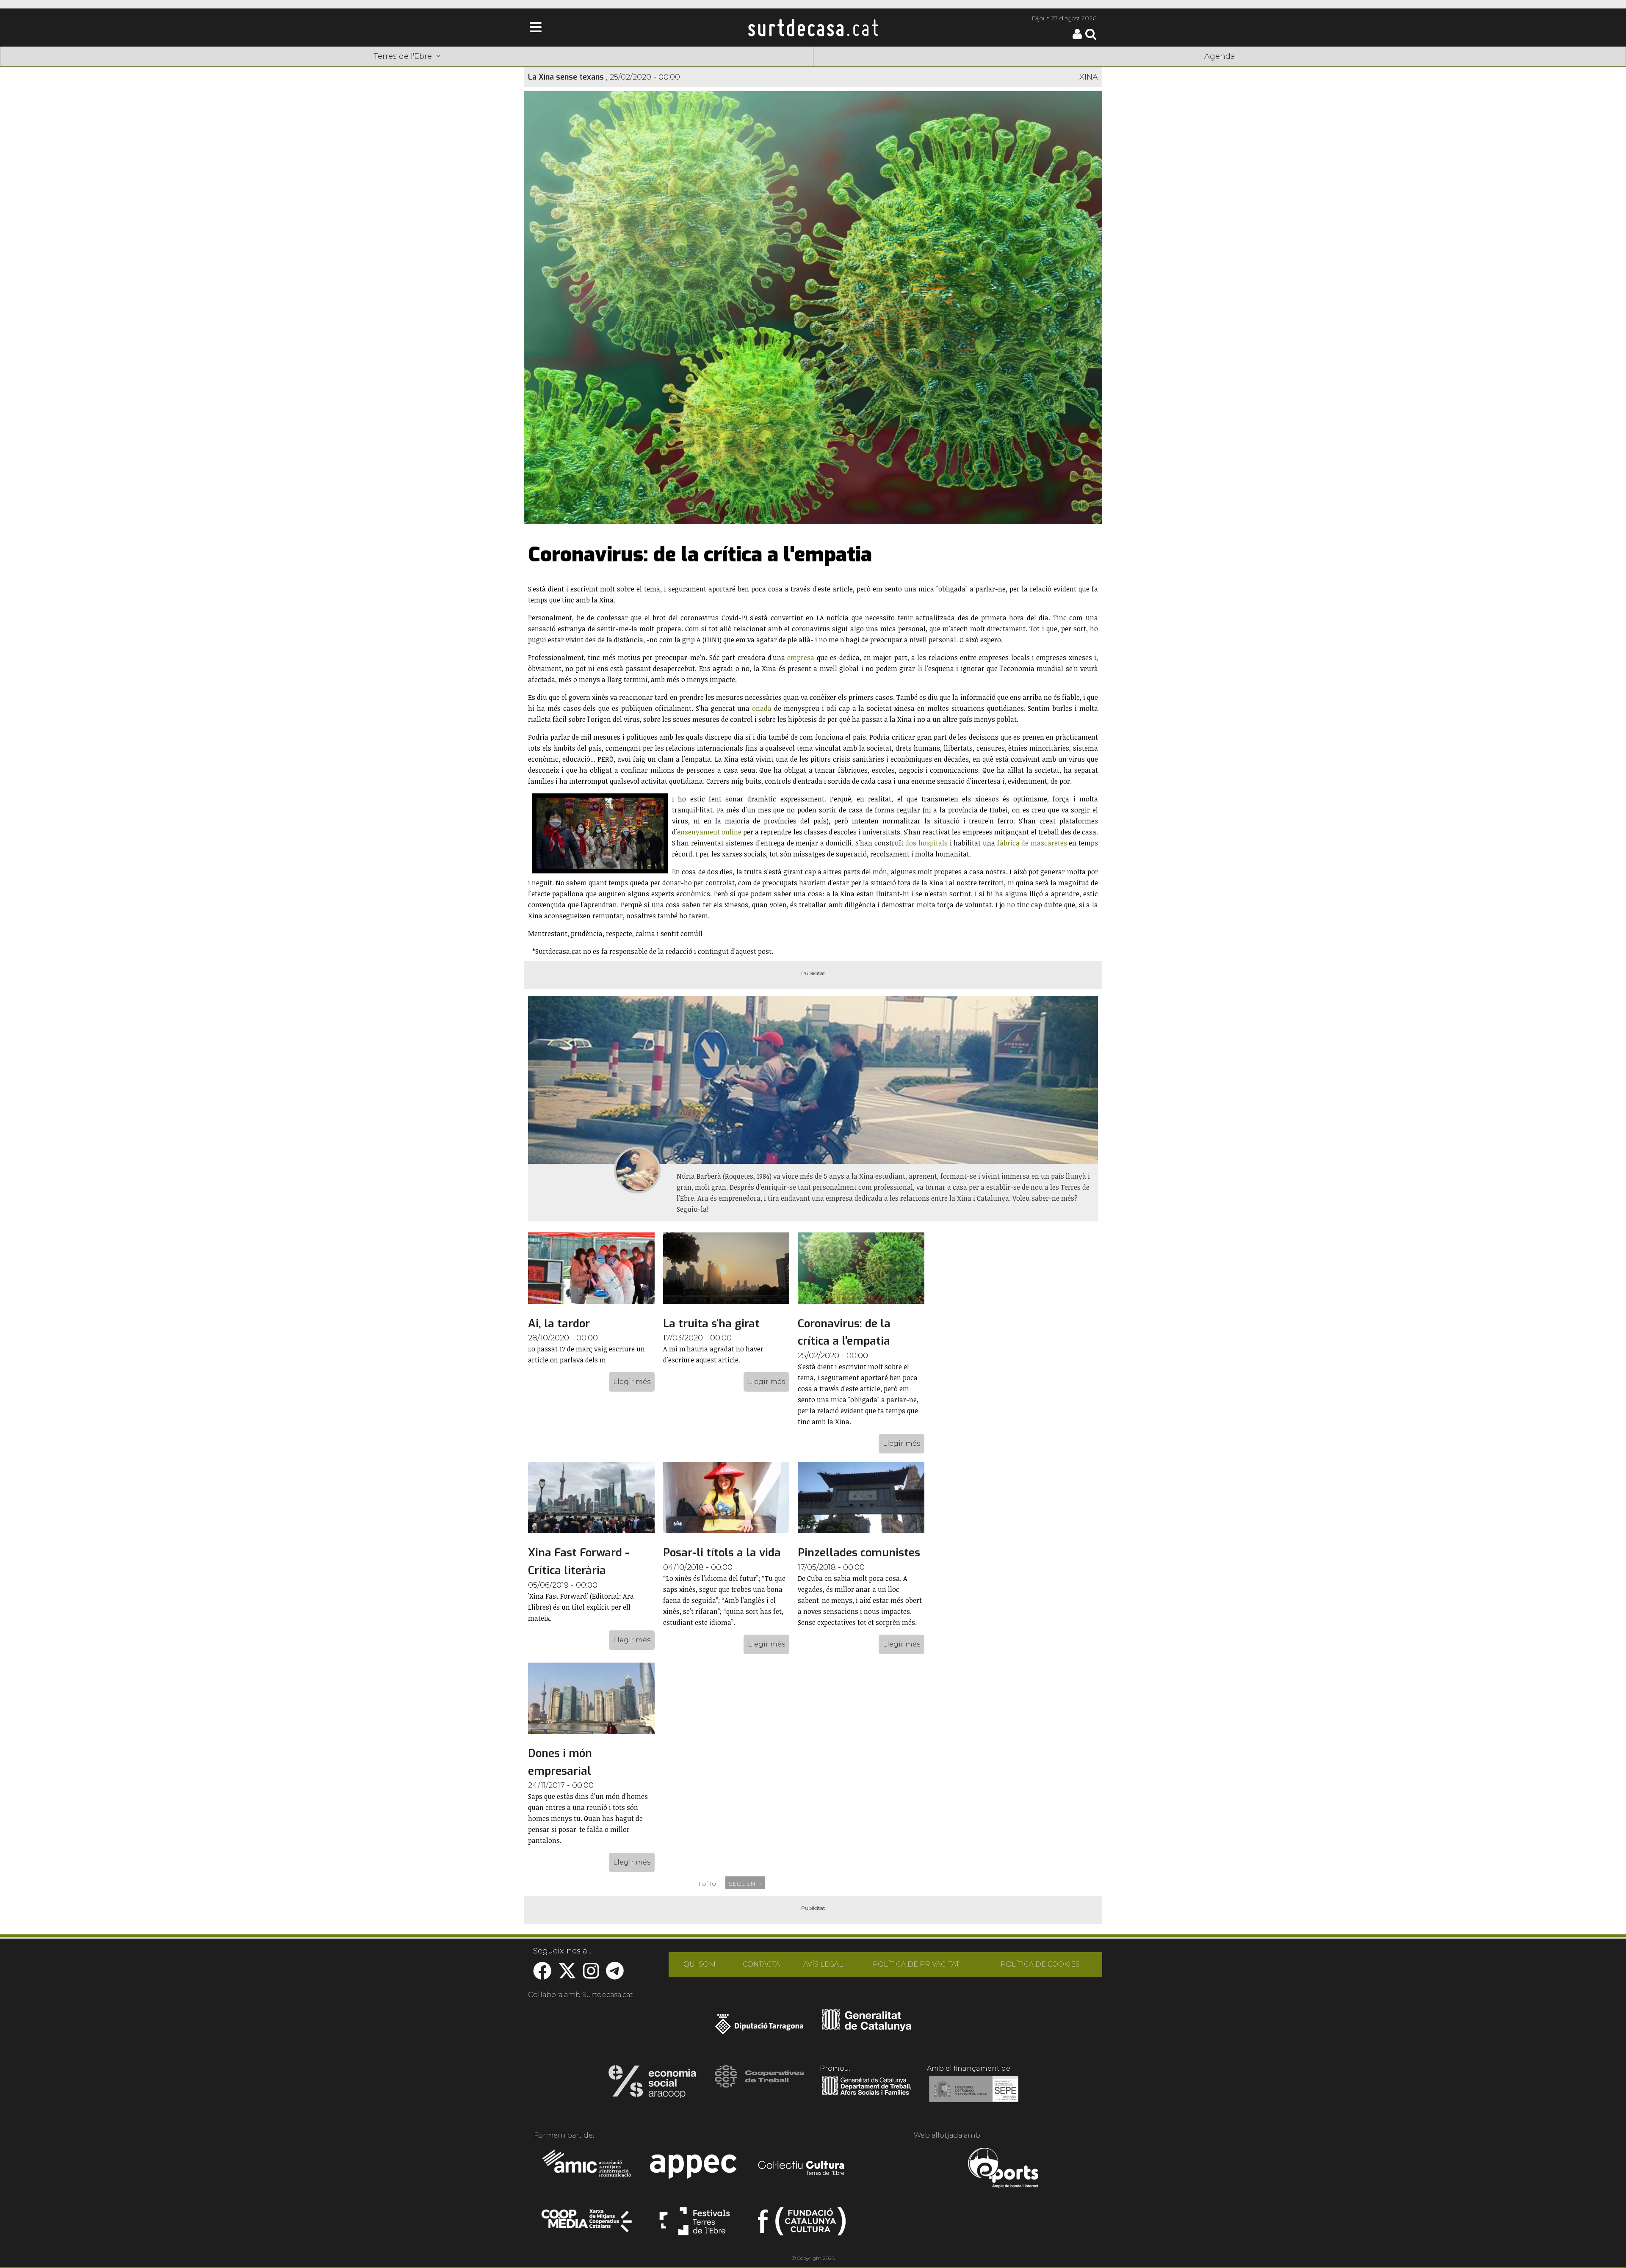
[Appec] (695, 2169)
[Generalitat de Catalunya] (867, 2028)
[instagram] (591, 1975)
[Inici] (813, 28)
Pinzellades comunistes (859, 1553)
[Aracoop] (652, 2084)
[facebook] (542, 1975)
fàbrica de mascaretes (1032, 843)
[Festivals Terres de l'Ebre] (695, 2225)
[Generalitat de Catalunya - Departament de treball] (867, 2095)
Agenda (1220, 56)
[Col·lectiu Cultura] (802, 2169)
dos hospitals (926, 843)
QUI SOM (700, 1964)
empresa (801, 657)
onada (762, 708)
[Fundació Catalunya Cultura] (802, 2225)
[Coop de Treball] (759, 2084)
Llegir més (632, 1382)
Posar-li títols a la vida (722, 1553)
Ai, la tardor (559, 1324)
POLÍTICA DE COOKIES (1040, 1964)
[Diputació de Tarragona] (759, 2028)
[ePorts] (1003, 2169)
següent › (745, 1884)
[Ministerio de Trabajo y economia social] (974, 2095)
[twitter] (567, 1975)
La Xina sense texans (566, 77)
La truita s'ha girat (711, 1324)
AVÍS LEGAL (823, 1964)
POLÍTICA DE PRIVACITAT (916, 1964)
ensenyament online (709, 832)
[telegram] (615, 1975)
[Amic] (588, 2169)
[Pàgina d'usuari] (1077, 37)
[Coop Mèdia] (588, 2225)
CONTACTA (761, 1964)
